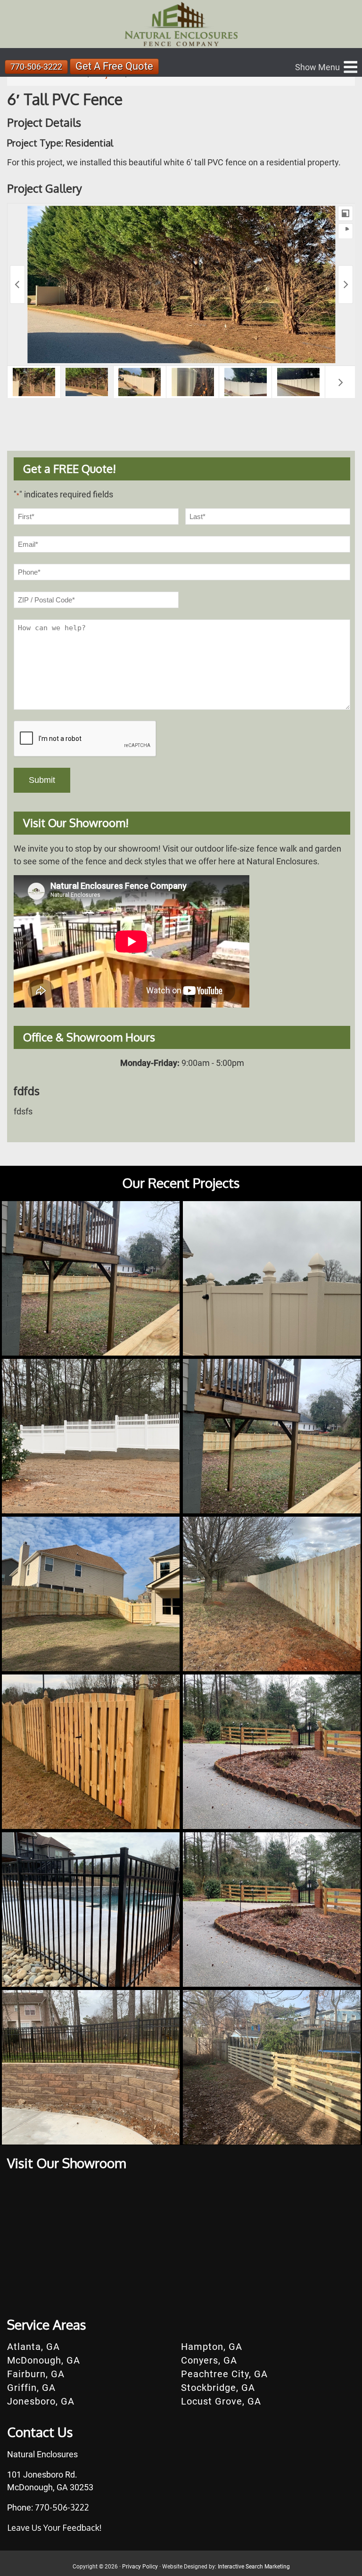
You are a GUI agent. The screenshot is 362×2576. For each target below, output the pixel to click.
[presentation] (85, 739)
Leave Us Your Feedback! (54, 2527)
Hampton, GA (212, 2347)
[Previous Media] (17, 284)
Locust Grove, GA (221, 2401)
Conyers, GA (209, 2360)
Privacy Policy (140, 2567)
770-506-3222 (36, 67)
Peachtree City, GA (224, 2374)
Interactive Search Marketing (254, 2567)
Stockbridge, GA (218, 2388)
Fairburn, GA (36, 2374)
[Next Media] (346, 284)
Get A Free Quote (114, 66)
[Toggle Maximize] (346, 213)
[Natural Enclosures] (181, 24)
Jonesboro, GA (41, 2401)
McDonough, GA (44, 2360)
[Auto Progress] (346, 231)
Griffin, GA (31, 2388)
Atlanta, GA (33, 2347)
